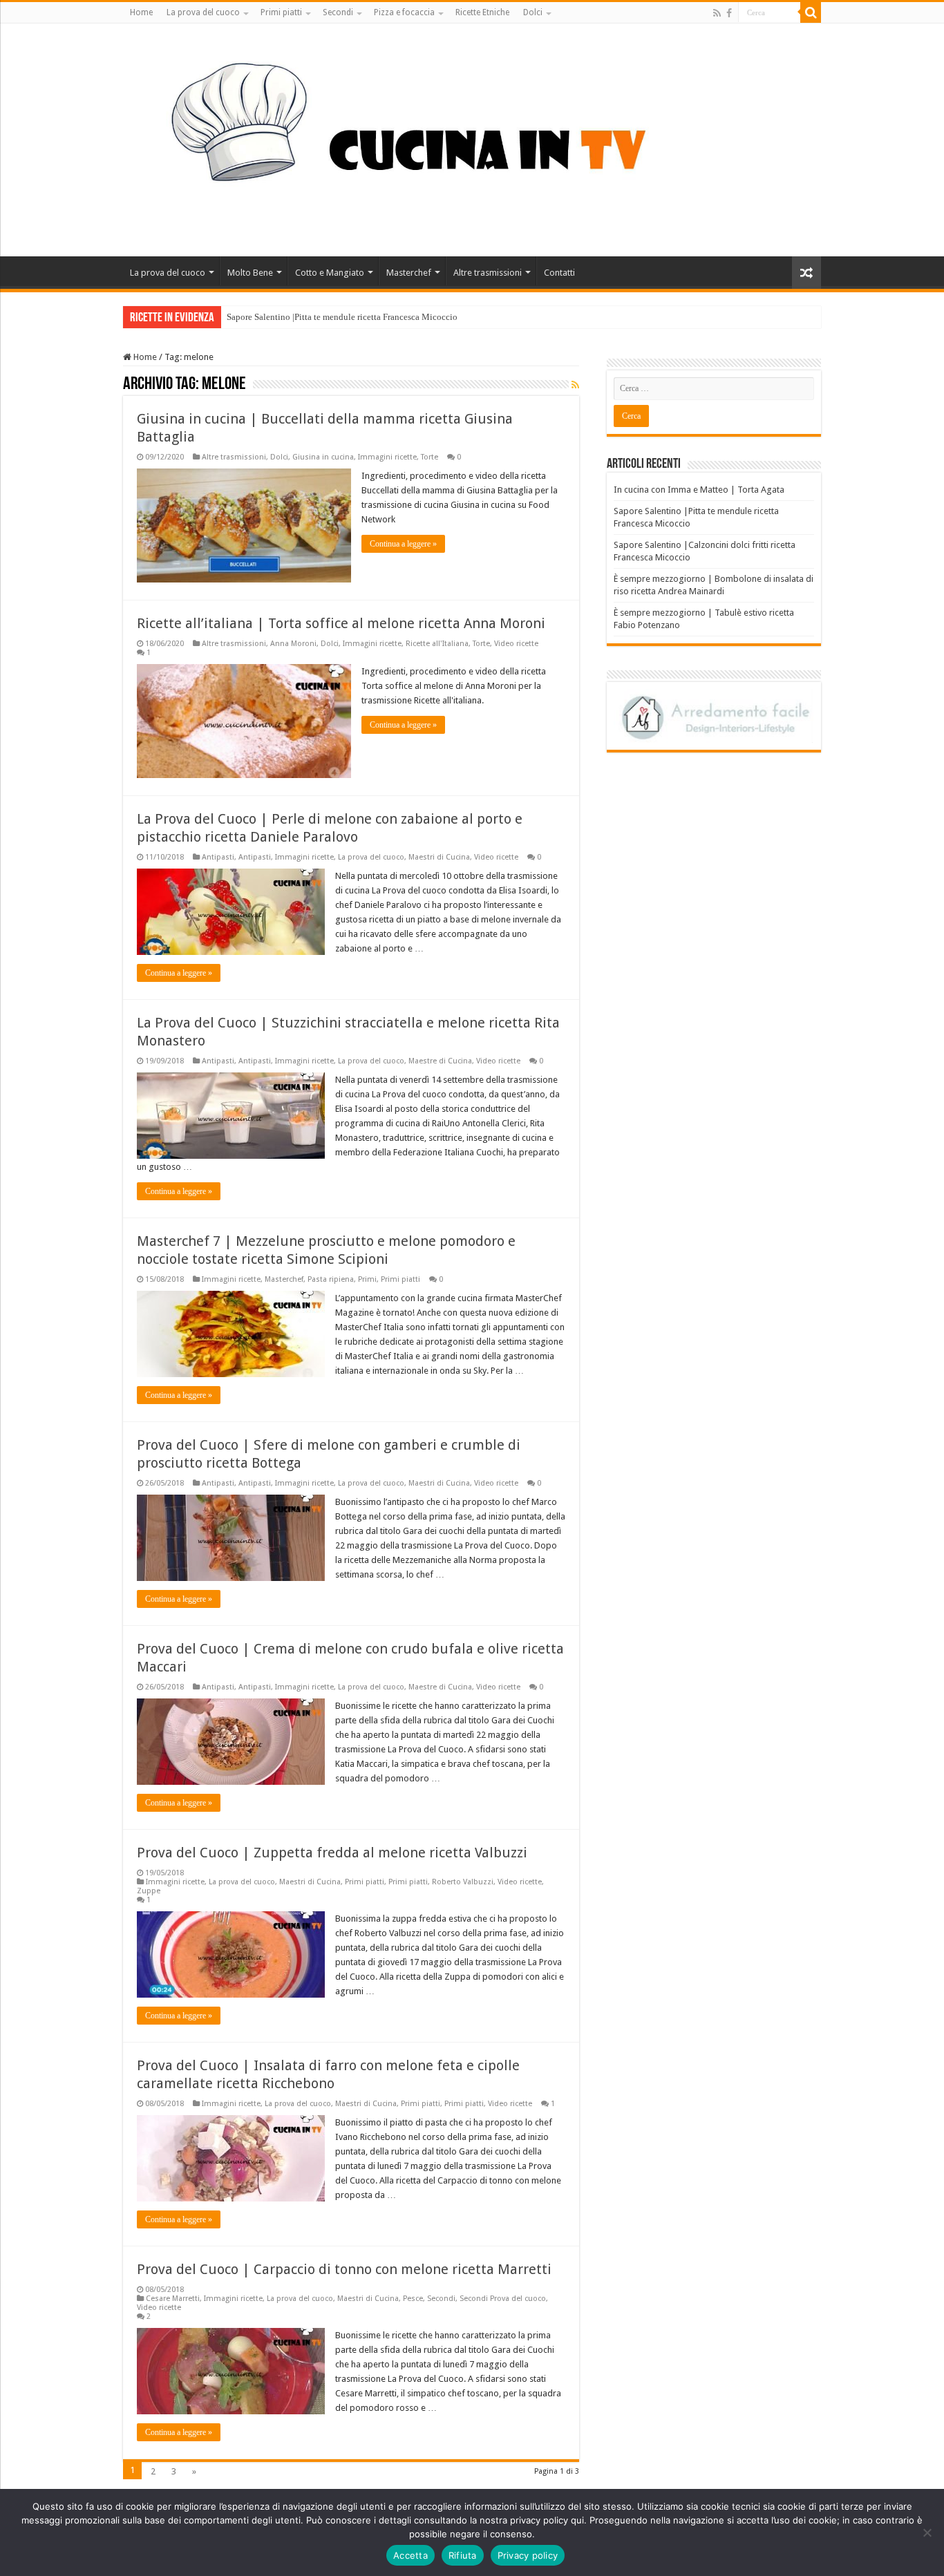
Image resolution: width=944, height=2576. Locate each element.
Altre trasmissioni (488, 273)
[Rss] (717, 13)
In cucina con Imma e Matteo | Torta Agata (699, 490)
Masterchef (409, 273)
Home (141, 12)
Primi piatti (281, 12)
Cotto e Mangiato (330, 273)
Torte (429, 457)
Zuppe (149, 1891)
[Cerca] (811, 12)
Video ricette (516, 644)
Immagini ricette (387, 457)
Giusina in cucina (323, 457)
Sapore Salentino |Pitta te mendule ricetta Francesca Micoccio (342, 317)
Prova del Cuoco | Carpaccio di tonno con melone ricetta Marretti (344, 2269)
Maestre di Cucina (440, 1061)
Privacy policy (528, 2555)
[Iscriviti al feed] (575, 385)
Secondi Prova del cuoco (503, 2299)
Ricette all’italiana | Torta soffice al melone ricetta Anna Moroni (341, 623)
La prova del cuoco (203, 12)
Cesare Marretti (173, 2299)
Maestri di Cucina (439, 857)
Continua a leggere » (403, 544)
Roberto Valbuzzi (463, 1882)
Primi (367, 1279)
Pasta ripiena (331, 1279)
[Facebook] (729, 13)
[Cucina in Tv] (472, 138)
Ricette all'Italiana (437, 644)
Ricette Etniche (482, 12)
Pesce (413, 2299)
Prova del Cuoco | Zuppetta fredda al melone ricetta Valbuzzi (332, 1853)
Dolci (533, 12)
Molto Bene (250, 273)
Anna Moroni (293, 644)
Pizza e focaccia (404, 12)
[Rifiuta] (927, 2532)
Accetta (410, 2555)
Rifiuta (463, 2555)
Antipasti (218, 857)
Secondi (338, 12)
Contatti (559, 273)
